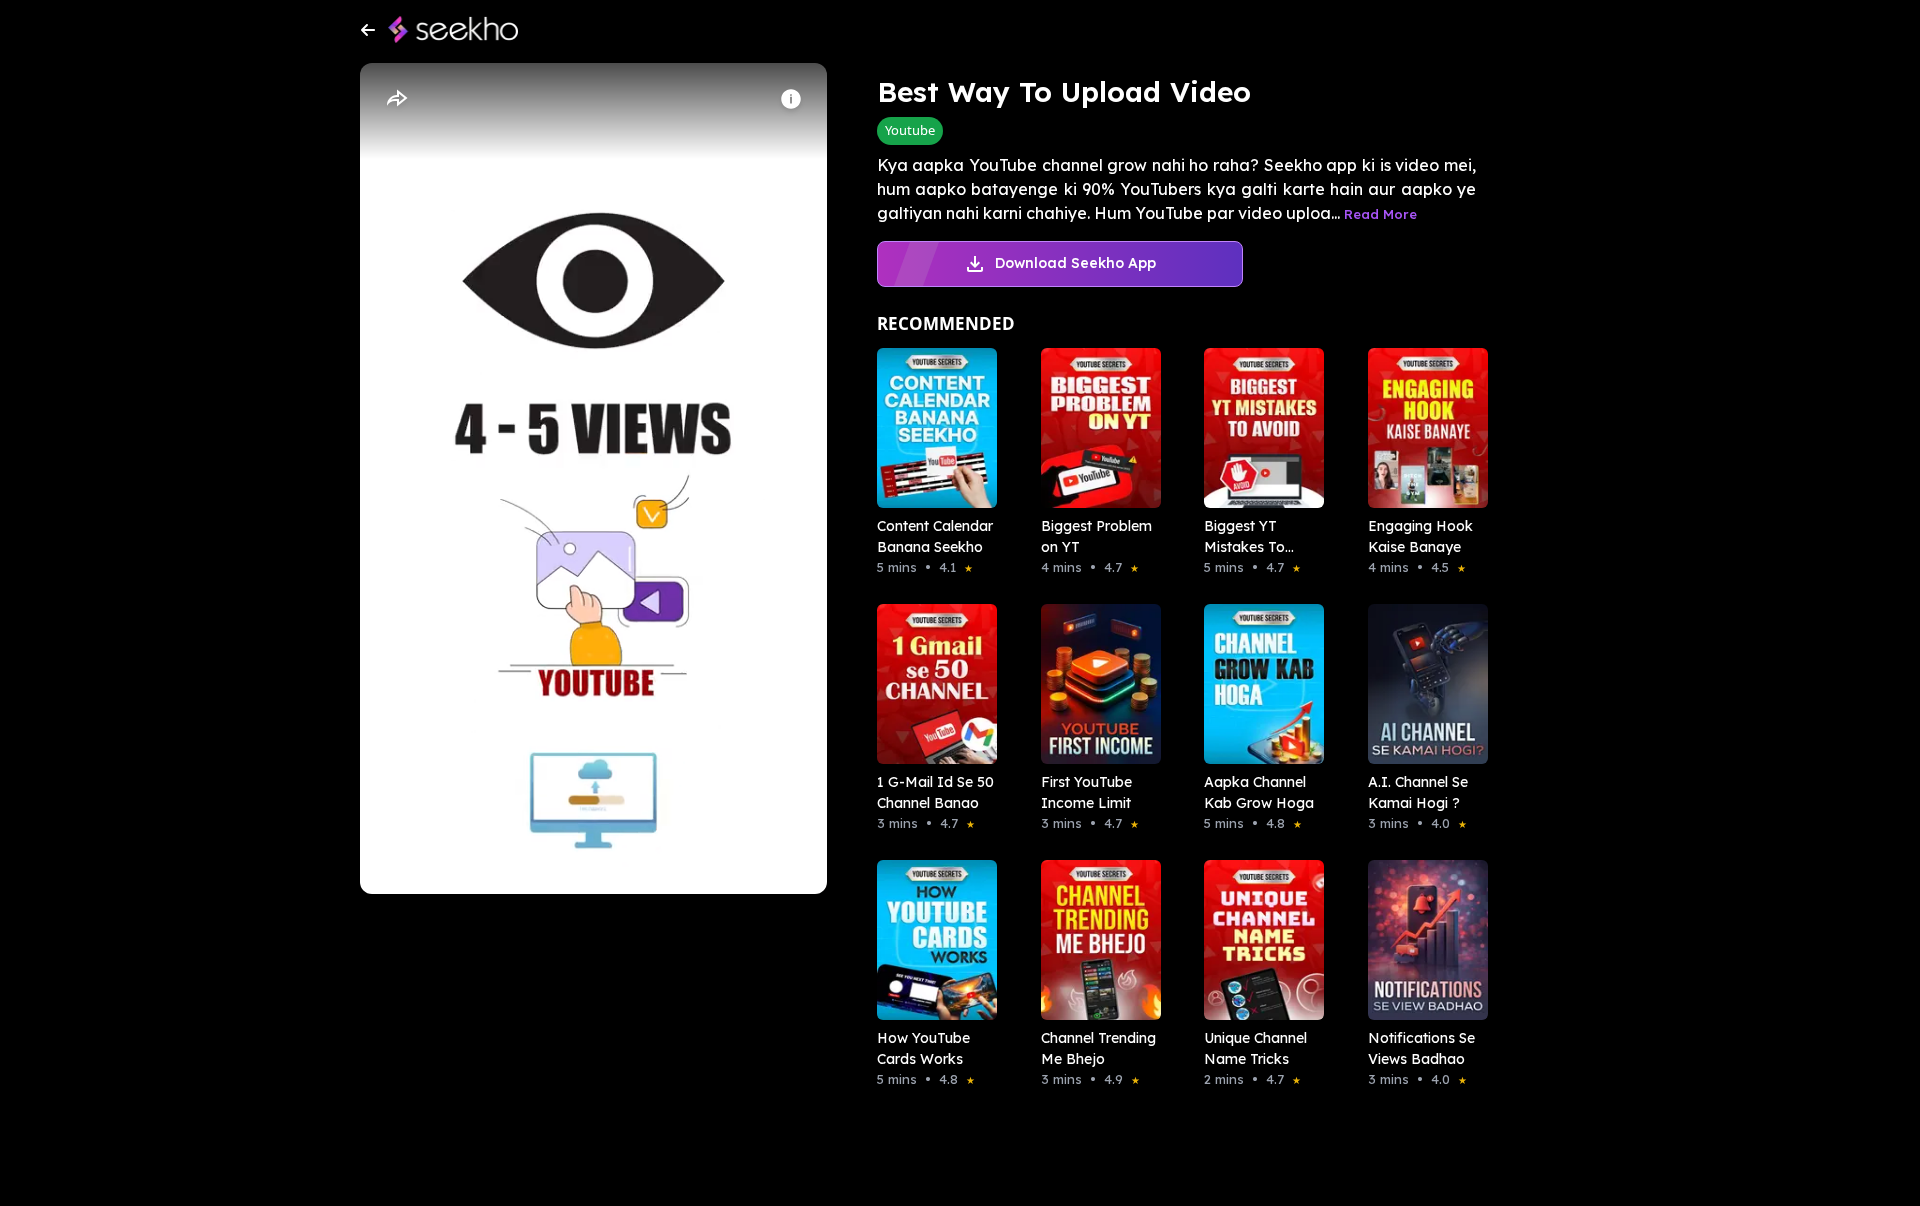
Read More (1380, 214)
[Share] (396, 99)
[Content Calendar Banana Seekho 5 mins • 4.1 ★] (931, 428)
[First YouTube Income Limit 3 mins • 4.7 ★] (1095, 684)
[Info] (791, 99)
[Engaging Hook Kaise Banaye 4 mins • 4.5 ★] (1422, 428)
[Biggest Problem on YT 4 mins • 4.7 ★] (1095, 428)
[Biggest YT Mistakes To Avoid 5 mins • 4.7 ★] (1258, 428)
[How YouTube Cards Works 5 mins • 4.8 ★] (931, 940)
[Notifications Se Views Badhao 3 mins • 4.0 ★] (1422, 940)
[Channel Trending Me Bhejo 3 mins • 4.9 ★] (1095, 940)
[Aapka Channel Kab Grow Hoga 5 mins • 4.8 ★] (1258, 684)
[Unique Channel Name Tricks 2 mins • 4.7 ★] (1258, 940)
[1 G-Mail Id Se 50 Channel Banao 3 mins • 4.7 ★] (931, 684)
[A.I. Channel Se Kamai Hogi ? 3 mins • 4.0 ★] (1422, 684)
